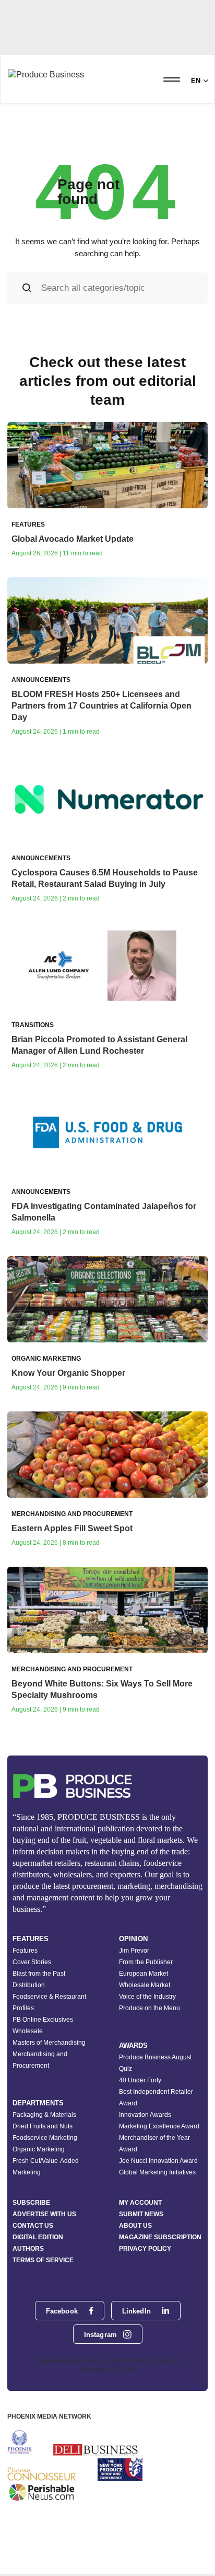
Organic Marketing (39, 2149)
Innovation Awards (145, 2115)
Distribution (29, 1985)
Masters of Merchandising (49, 2043)
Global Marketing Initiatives (157, 2172)
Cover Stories (32, 1962)
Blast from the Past (39, 1974)
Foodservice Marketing (45, 2138)
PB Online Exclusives (43, 2020)
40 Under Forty (140, 2080)
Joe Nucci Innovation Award (158, 2161)
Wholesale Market (145, 1985)
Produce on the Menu (150, 2008)
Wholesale (28, 2031)
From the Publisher (146, 1962)
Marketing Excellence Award (159, 2126)
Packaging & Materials (44, 2115)
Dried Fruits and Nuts (43, 2126)
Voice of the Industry (147, 1997)
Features (25, 1951)
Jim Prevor (134, 1951)
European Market (144, 1974)
